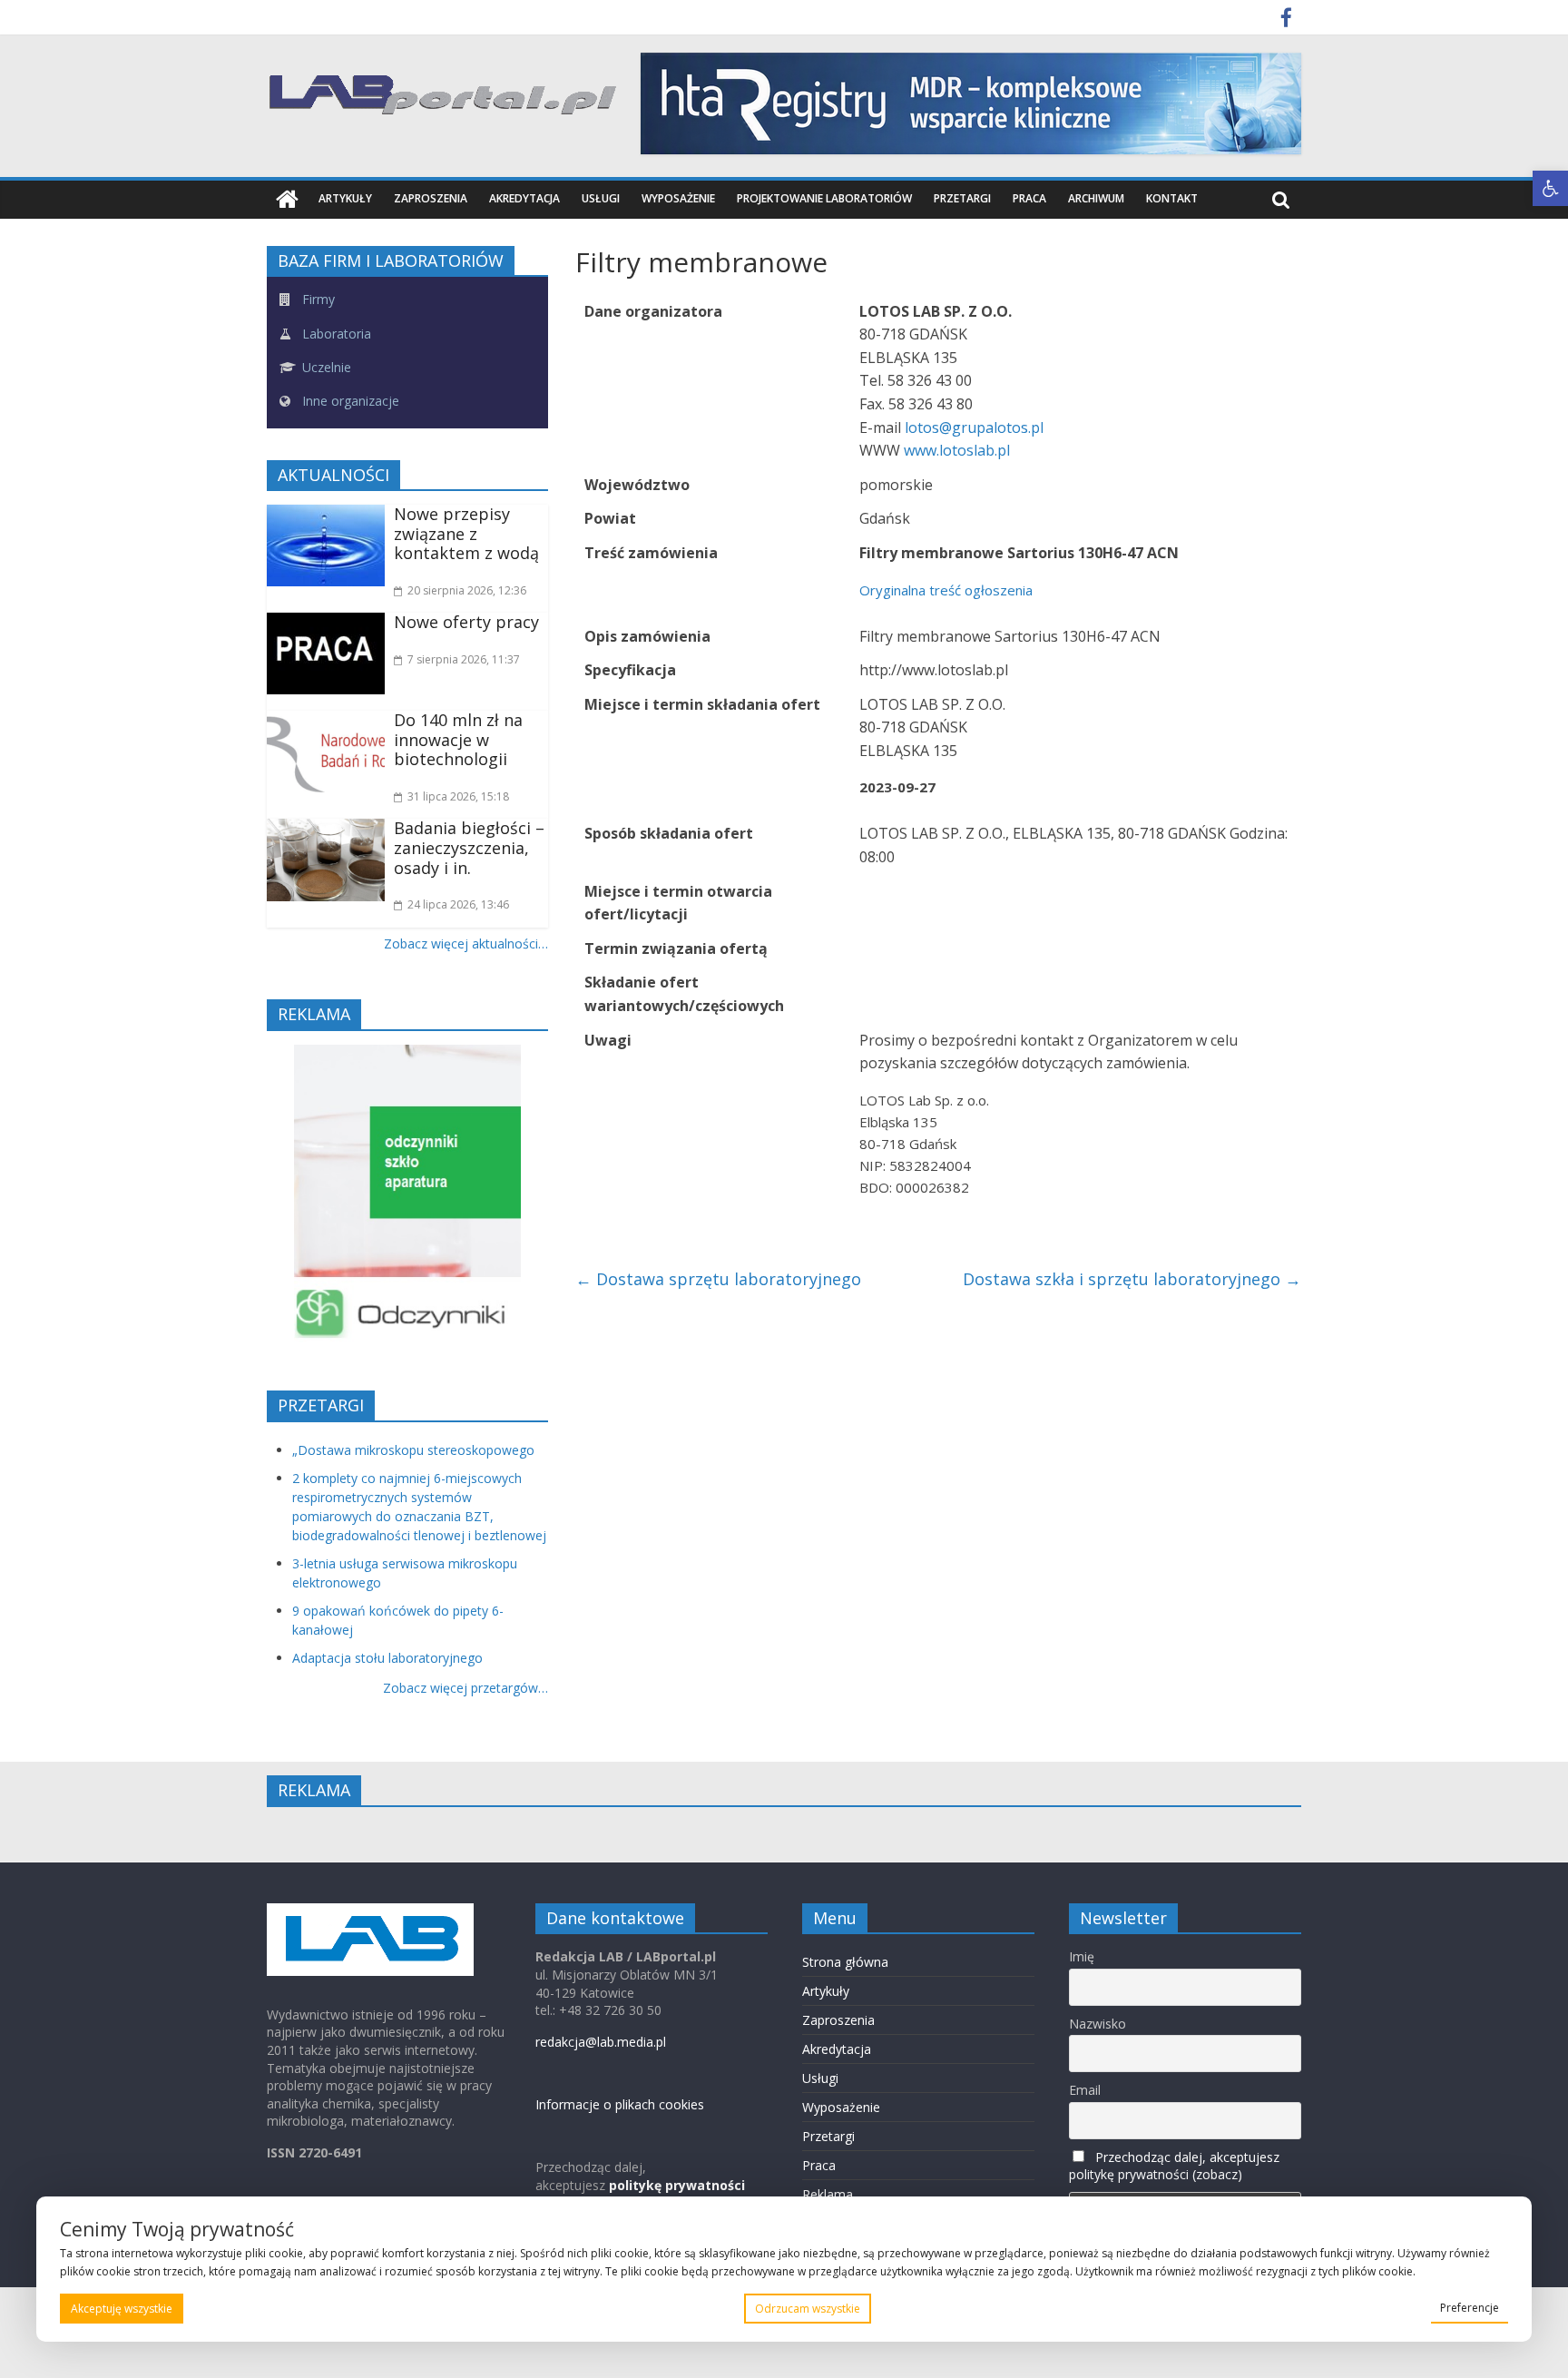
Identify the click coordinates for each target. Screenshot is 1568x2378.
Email (1085, 2090)
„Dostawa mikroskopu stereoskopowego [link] (413, 1450)
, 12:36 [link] (467, 590)
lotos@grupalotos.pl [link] (974, 427)
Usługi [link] (601, 198)
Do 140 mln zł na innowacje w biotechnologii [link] (458, 739)
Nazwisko (1098, 2024)
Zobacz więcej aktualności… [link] (466, 943)
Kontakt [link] (1172, 198)
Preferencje (1470, 2308)
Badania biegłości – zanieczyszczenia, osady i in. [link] (469, 847)
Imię (1082, 1956)
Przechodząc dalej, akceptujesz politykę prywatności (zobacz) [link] (1174, 2166)
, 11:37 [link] (464, 659)
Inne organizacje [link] (349, 401)
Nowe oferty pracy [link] (466, 622)
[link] (1550, 188)
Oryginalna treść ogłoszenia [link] (946, 590)
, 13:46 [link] (458, 904)
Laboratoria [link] (335, 334)
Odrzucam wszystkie (808, 2309)
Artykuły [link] (345, 198)
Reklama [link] (828, 2194)
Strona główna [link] (845, 1962)
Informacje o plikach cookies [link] (620, 2104)
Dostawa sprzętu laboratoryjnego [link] (718, 1279)
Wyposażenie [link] (678, 198)
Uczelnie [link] (325, 367)
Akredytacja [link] (524, 198)
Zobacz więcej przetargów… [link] (465, 1688)
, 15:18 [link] (458, 796)
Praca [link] (1029, 198)
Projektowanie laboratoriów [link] (824, 198)
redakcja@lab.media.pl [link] (601, 2042)
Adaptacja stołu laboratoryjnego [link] (387, 1658)
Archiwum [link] (1096, 198)
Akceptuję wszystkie (122, 2309)
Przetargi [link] (962, 198)
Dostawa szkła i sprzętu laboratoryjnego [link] (1132, 1279)
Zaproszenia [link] (431, 198)
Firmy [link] (317, 299)
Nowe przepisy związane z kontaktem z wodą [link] (466, 533)
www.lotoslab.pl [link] (957, 450)
